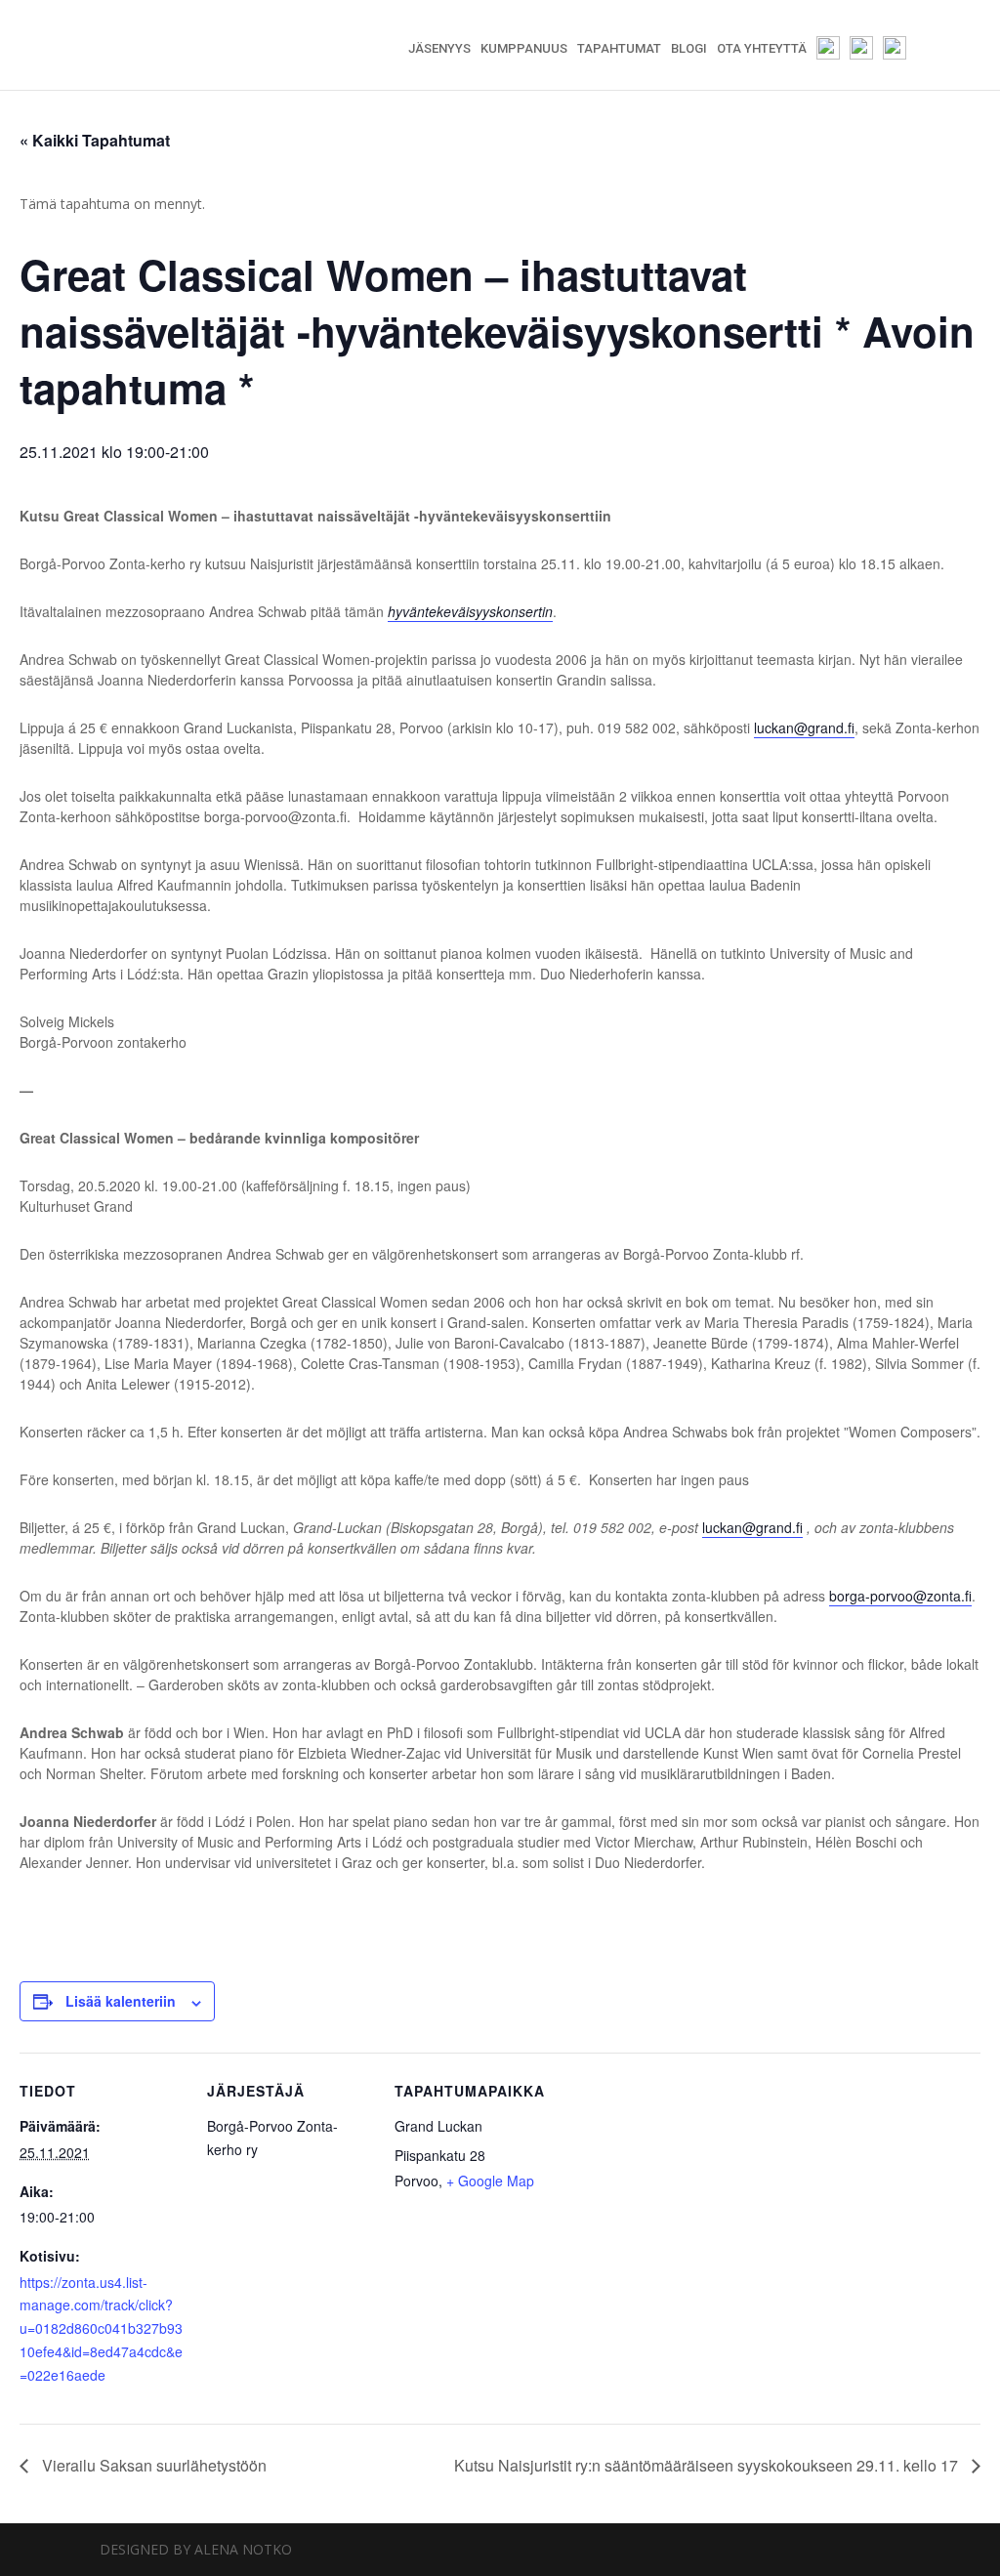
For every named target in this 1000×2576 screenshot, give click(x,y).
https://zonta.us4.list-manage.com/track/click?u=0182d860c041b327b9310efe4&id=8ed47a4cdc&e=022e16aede (101, 2328)
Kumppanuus (524, 49)
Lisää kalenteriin (121, 2001)
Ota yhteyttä (762, 49)
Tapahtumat (619, 49)
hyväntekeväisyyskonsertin (470, 611)
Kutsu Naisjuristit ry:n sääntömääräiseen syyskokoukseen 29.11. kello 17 (708, 2465)
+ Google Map (490, 2181)
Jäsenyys (439, 49)
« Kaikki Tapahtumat (95, 140)
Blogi (689, 49)
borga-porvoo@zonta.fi (900, 1596)
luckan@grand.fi (804, 727)
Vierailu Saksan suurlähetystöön (152, 2465)
